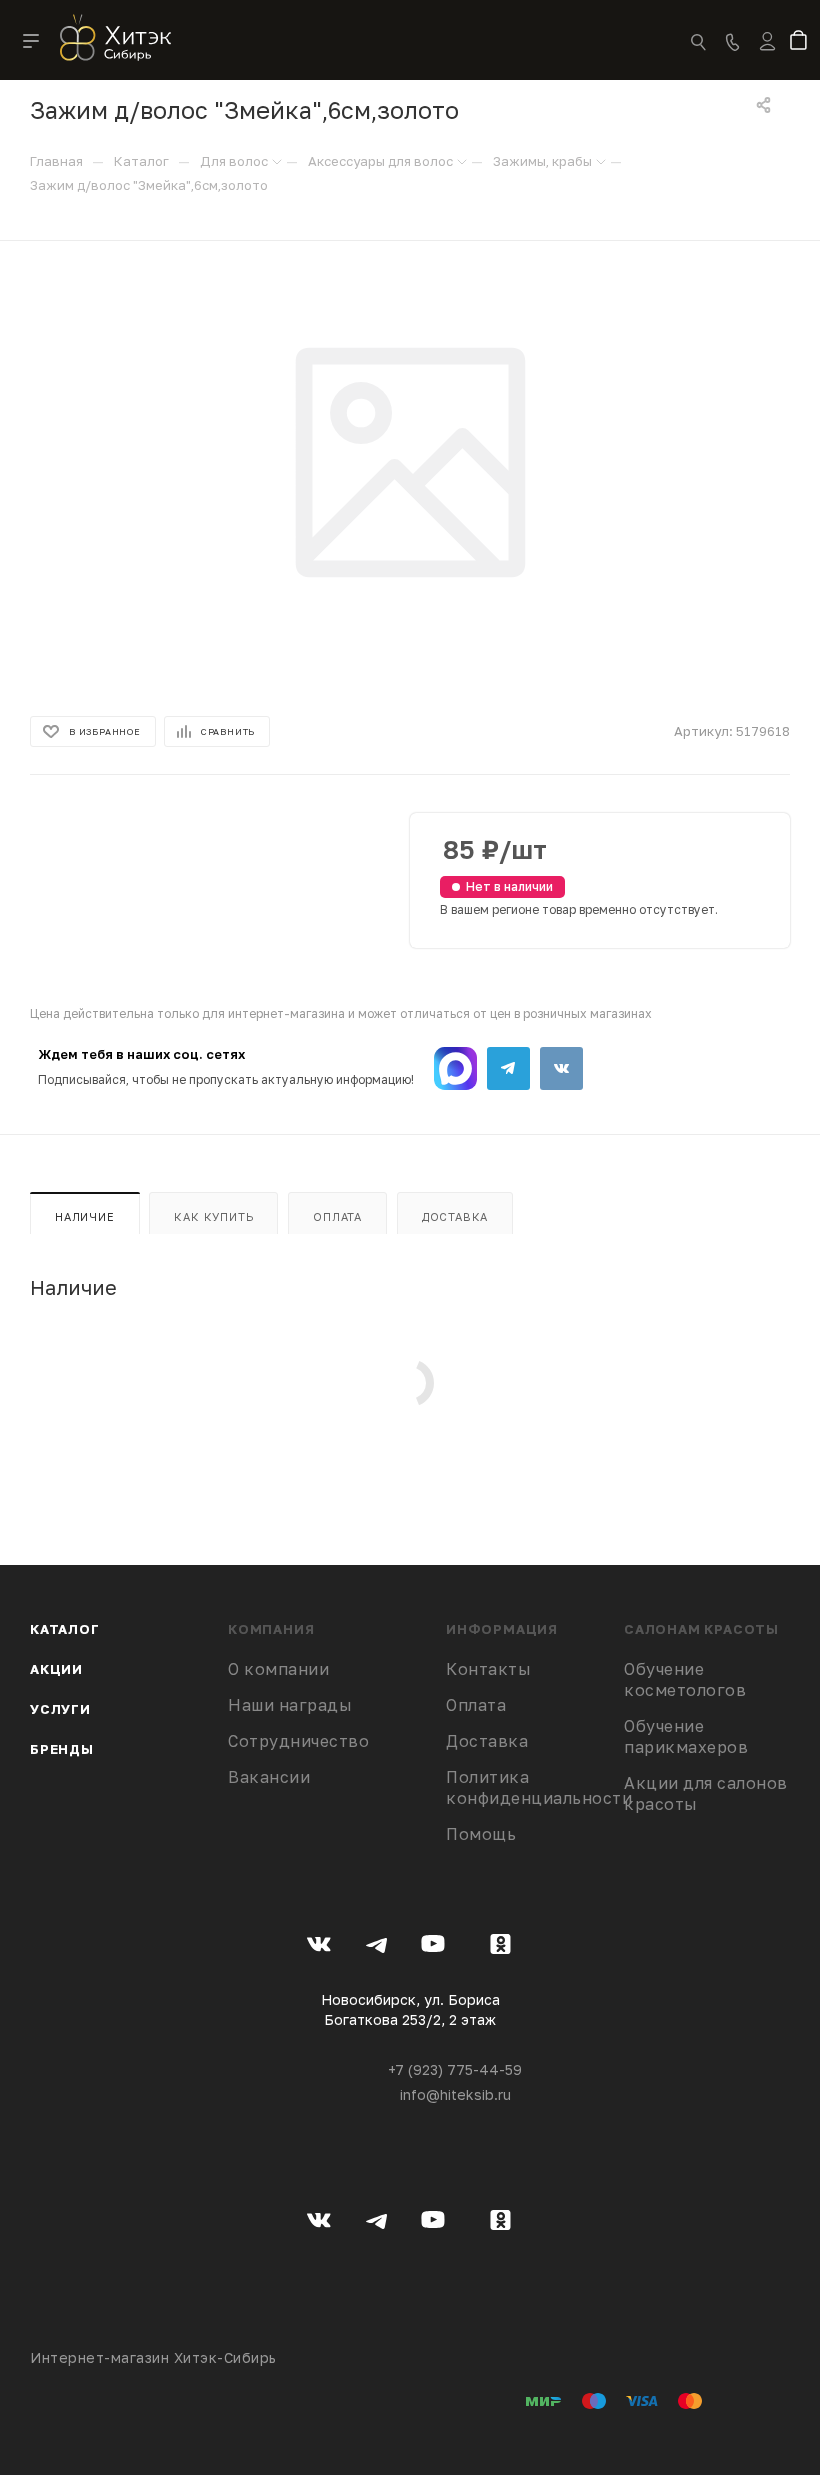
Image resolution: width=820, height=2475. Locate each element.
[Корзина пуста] (802, 42)
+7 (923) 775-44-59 (455, 2069)
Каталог (65, 1629)
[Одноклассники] (500, 1947)
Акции (56, 1669)
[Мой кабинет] (767, 54)
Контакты (488, 1669)
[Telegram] (376, 1947)
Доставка (455, 1216)
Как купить (213, 1216)
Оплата (337, 1216)
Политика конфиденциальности (539, 1787)
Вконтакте (561, 1068)
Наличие (85, 1216)
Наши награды (290, 1705)
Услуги (60, 1709)
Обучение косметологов (685, 1679)
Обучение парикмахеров (686, 1736)
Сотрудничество (298, 1741)
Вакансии (269, 1777)
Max (455, 1068)
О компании (278, 1669)
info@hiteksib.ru (455, 2094)
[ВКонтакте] (319, 1947)
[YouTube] (433, 1947)
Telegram (508, 1068)
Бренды (62, 1749)
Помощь (481, 1834)
